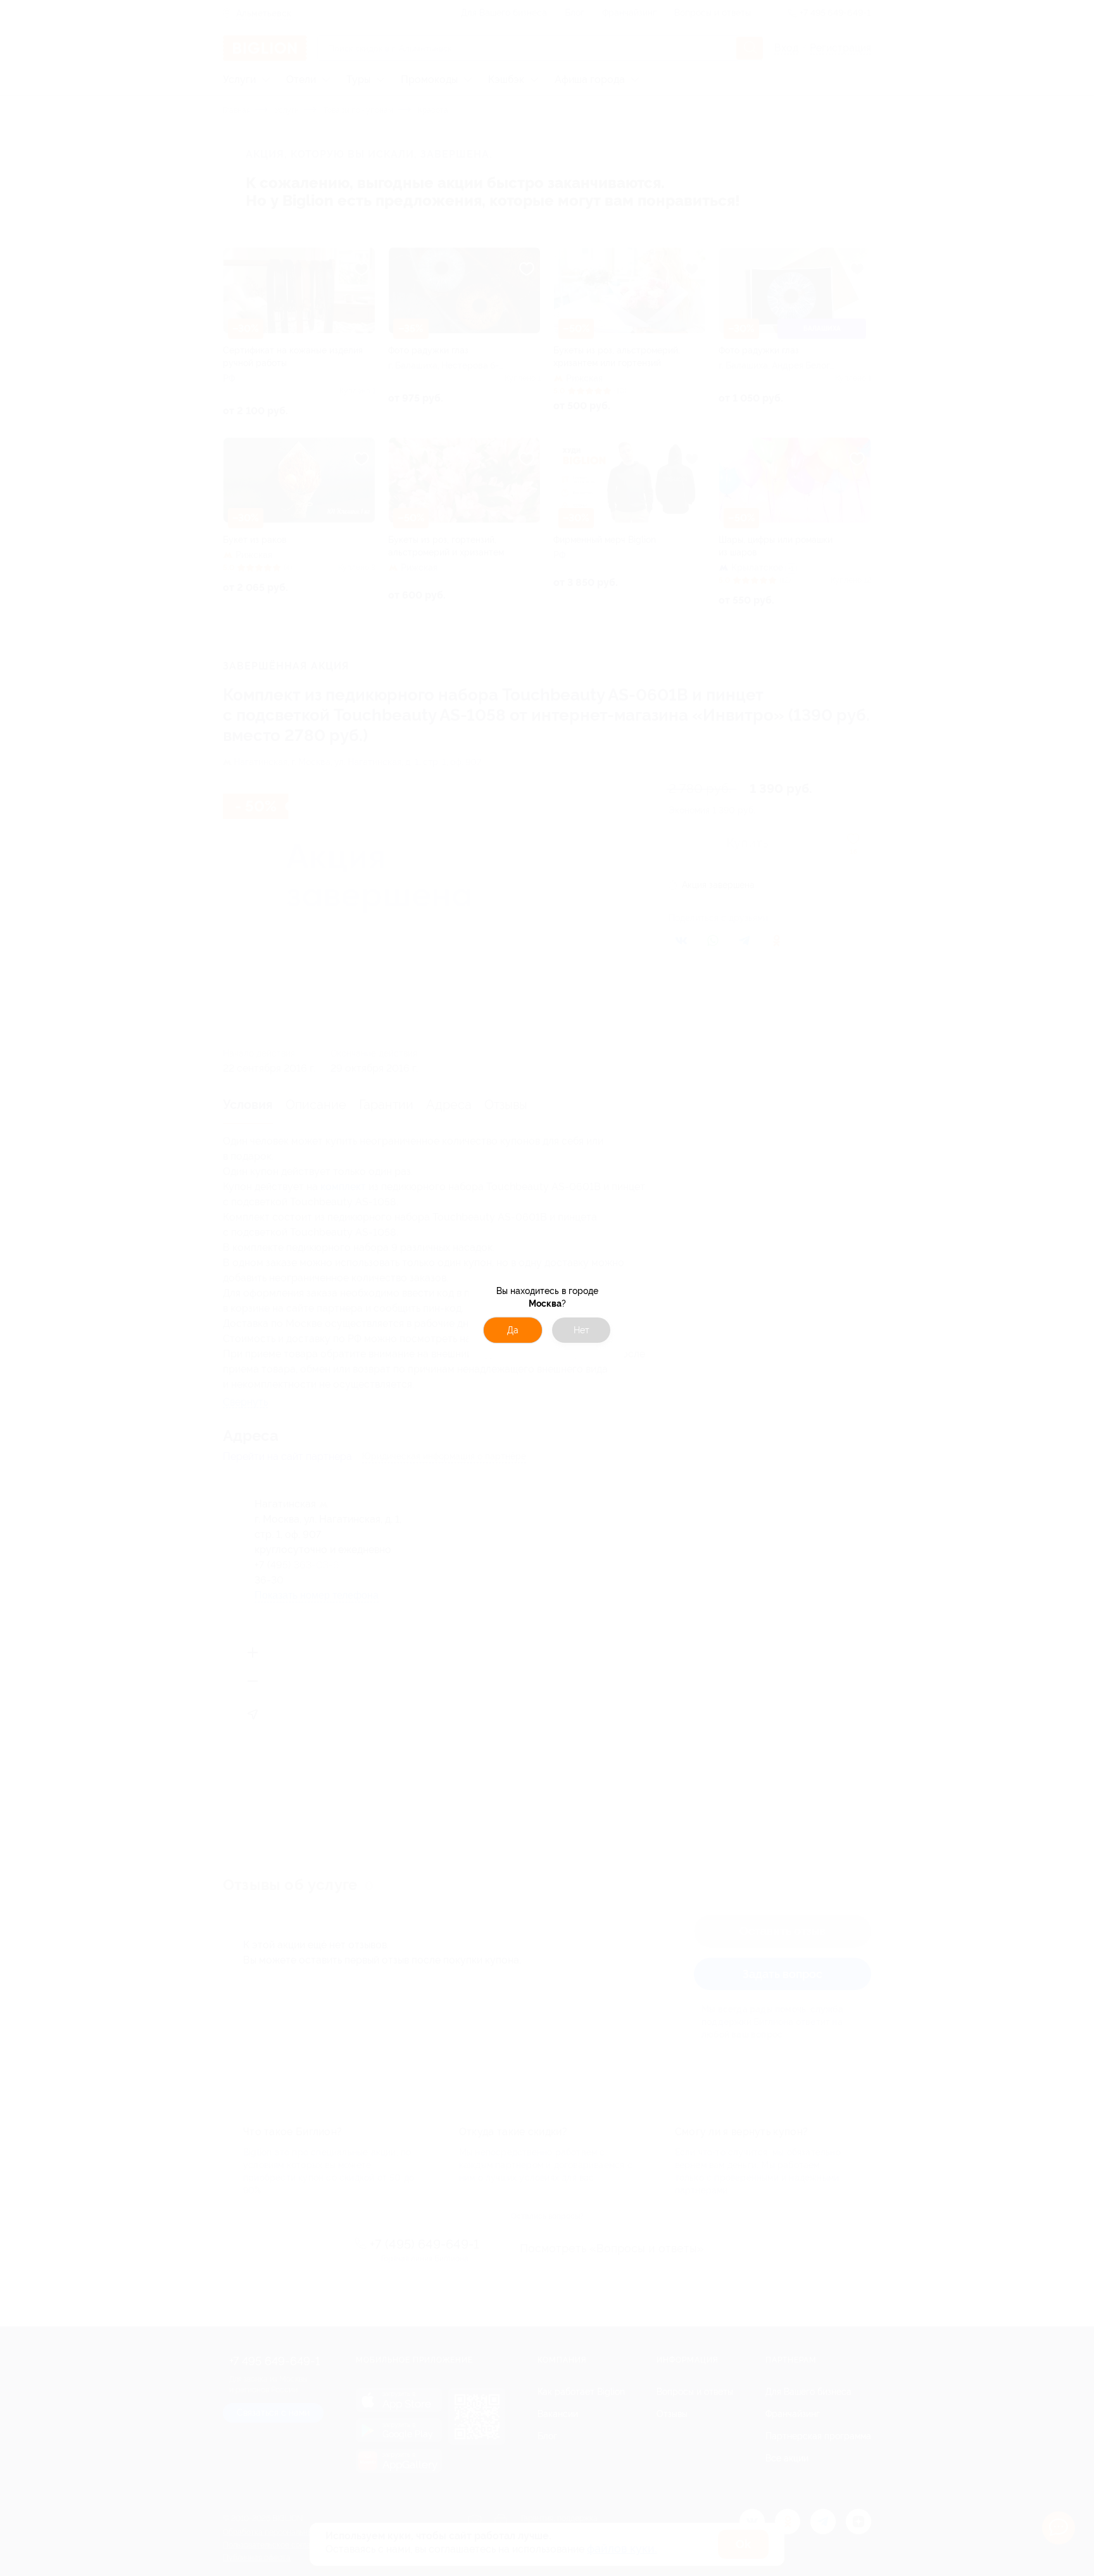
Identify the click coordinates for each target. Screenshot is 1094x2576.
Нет (582, 1330)
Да (513, 1330)
